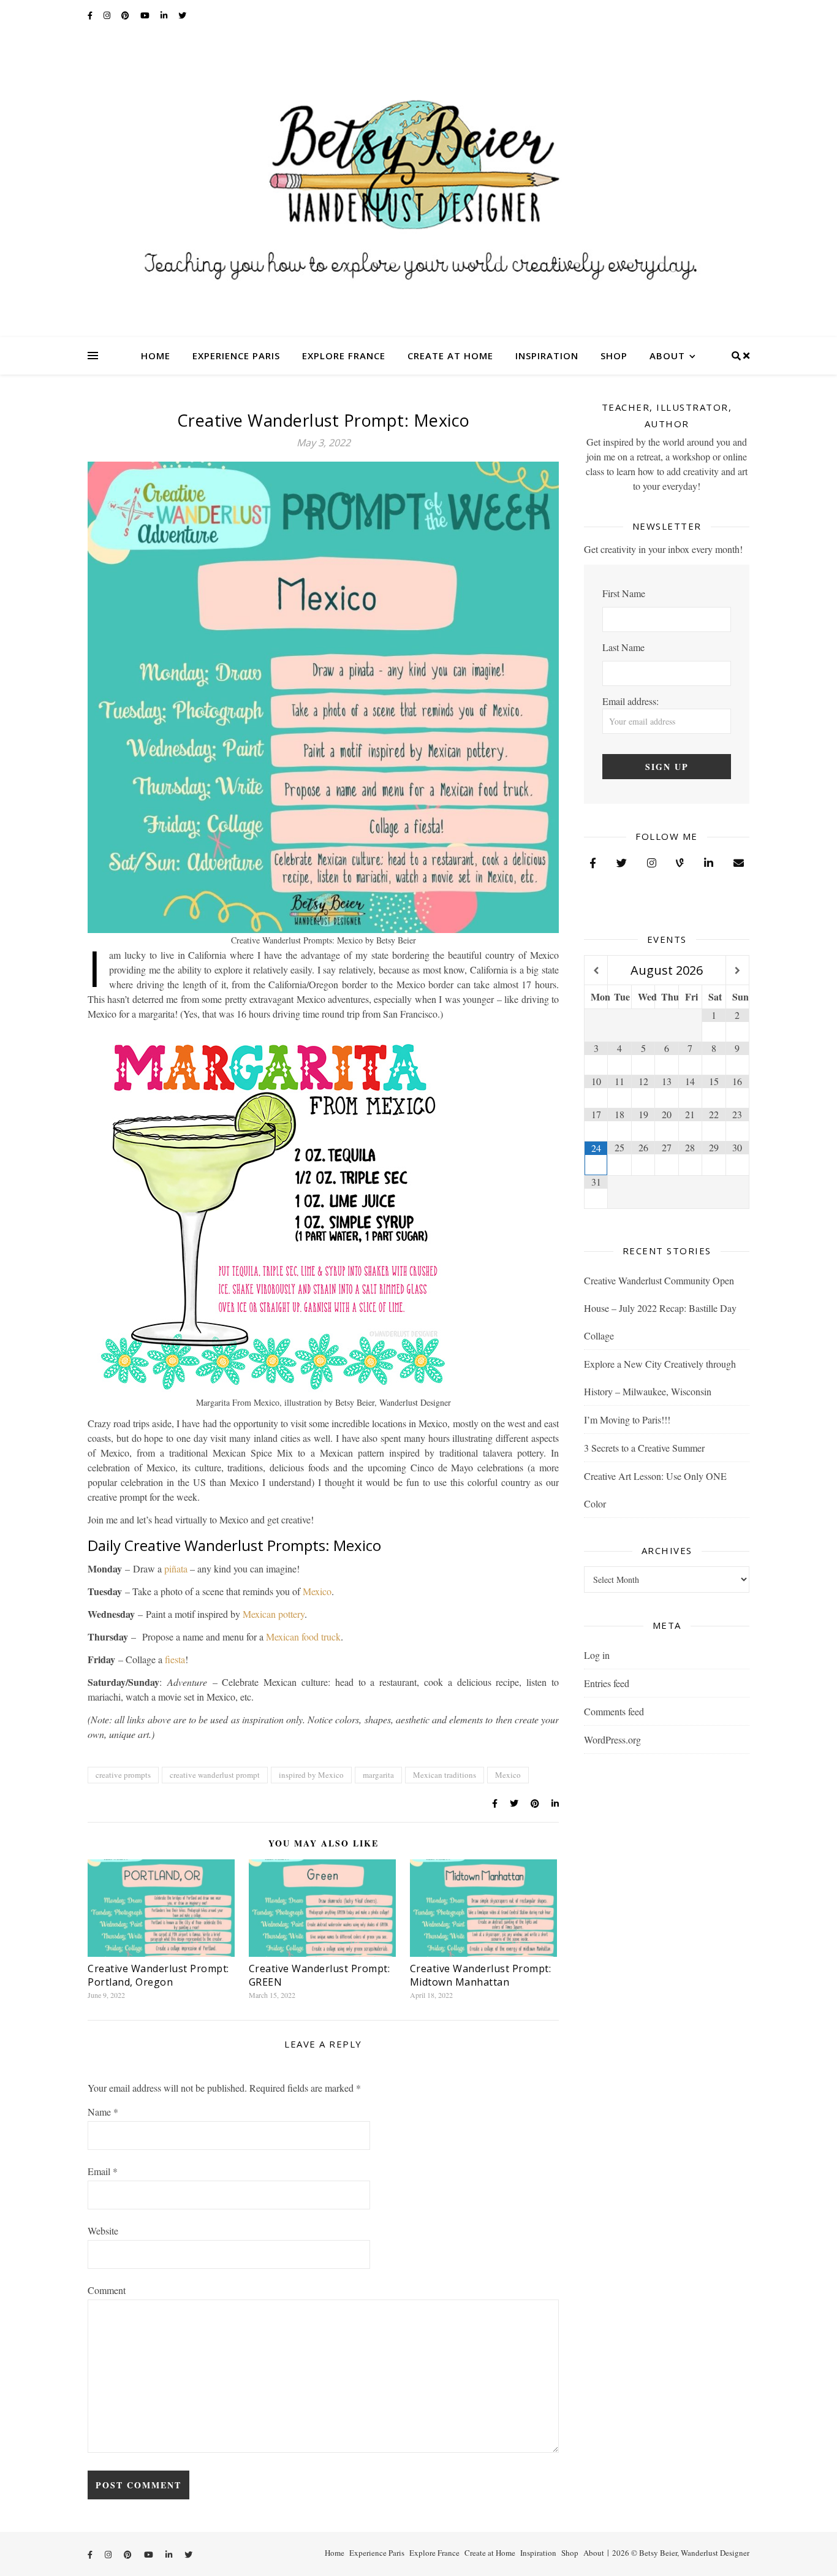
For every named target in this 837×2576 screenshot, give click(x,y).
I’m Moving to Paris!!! (627, 1419)
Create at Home (450, 356)
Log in (597, 1655)
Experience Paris (236, 356)
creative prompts (123, 1775)
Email (103, 2171)
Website (103, 2231)
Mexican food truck (303, 1637)
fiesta (175, 1659)
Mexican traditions (445, 1775)
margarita (378, 1775)
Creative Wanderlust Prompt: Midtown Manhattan (481, 1975)
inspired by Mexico (311, 1775)
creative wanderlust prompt (215, 1775)
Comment (107, 2290)
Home (156, 356)
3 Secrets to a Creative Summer (644, 1448)
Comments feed (614, 1711)
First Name (624, 593)
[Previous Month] (596, 971)
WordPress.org (612, 1740)
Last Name (623, 647)
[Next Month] (737, 971)
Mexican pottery (274, 1614)
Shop (614, 356)
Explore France (344, 356)
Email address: (631, 701)
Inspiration (547, 356)
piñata (176, 1568)
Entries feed (607, 1683)
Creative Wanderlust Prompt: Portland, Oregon (158, 1975)
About (667, 356)
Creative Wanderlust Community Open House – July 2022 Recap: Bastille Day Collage (660, 1308)
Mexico (317, 1591)
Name (103, 2112)
